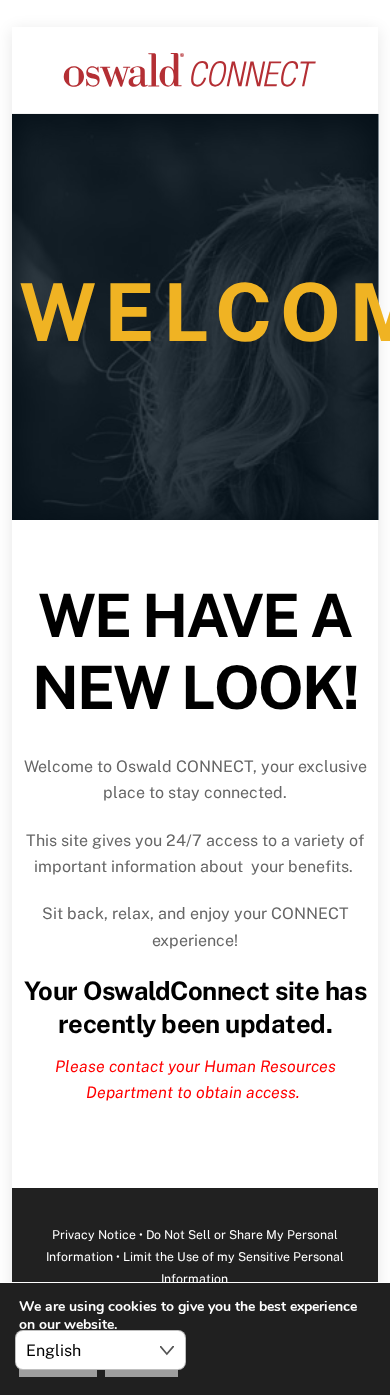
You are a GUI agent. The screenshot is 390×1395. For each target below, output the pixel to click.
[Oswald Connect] (190, 88)
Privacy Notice (94, 1234)
